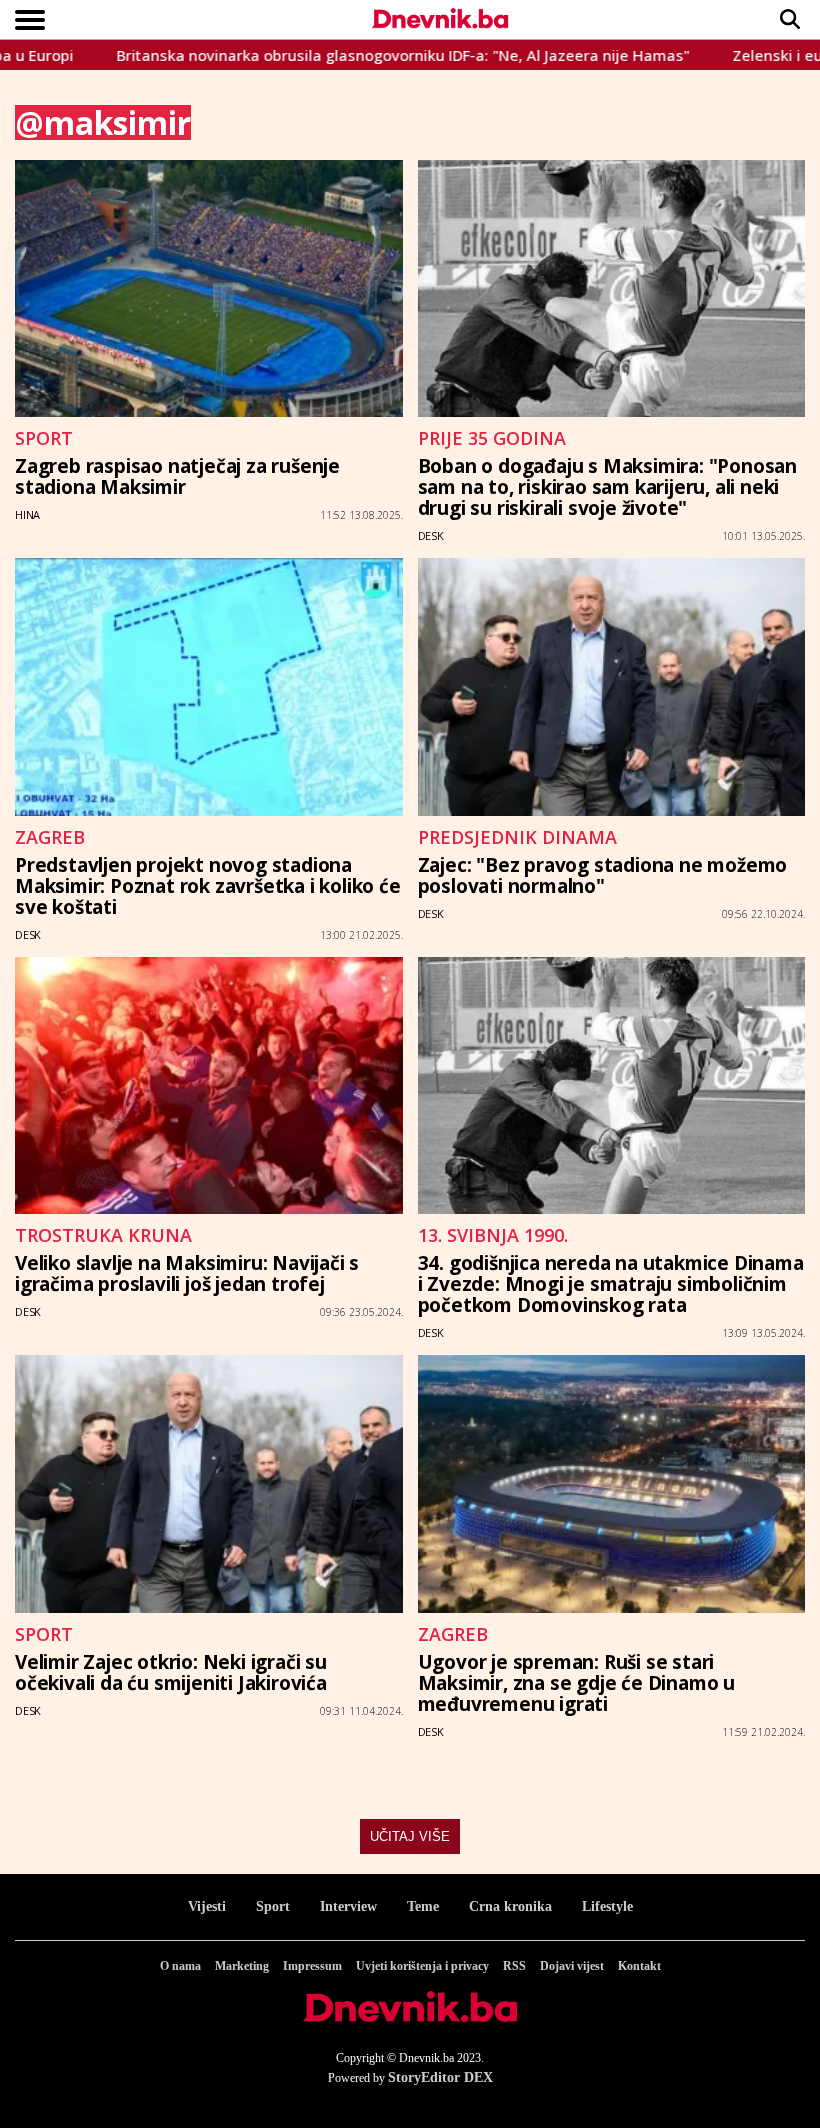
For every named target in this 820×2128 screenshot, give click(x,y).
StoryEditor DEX (440, 2077)
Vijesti (207, 1906)
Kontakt (639, 1966)
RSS (514, 1966)
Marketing (242, 1966)
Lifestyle (607, 1906)
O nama (180, 1966)
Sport (273, 1906)
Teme (423, 1906)
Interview (348, 1906)
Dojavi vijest (572, 1966)
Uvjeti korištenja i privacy (422, 1966)
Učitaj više (410, 1836)
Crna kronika (510, 1906)
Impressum (312, 1966)
